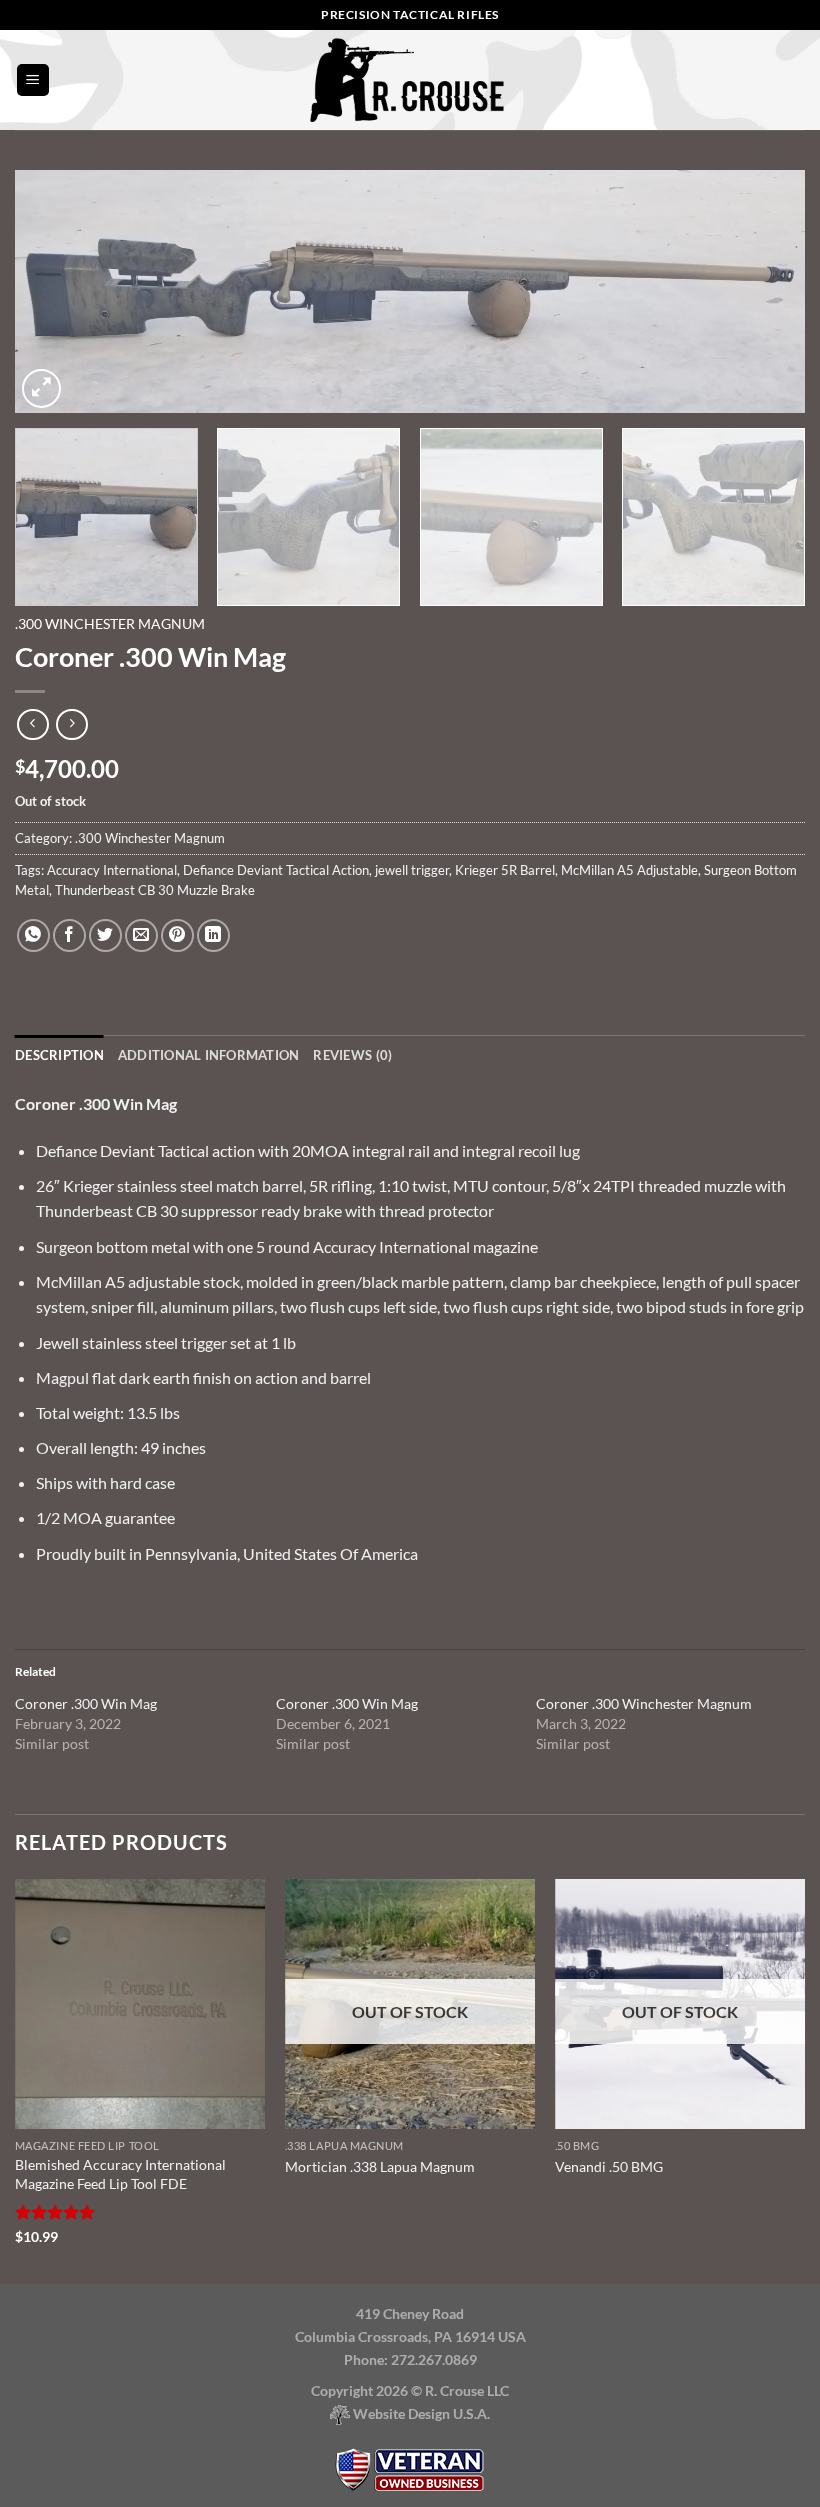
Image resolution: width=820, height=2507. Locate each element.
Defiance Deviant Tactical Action (276, 870)
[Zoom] (41, 388)
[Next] (764, 291)
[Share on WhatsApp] (33, 935)
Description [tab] (59, 1055)
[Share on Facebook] (69, 935)
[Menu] (33, 80)
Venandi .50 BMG (609, 2166)
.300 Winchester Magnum (110, 624)
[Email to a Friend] (141, 935)
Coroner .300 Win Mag (86, 1703)
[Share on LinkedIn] (213, 935)
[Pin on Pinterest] (177, 935)
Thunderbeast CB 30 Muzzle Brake (155, 890)
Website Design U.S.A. (420, 2413)
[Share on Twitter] (105, 935)
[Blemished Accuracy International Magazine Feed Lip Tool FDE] (140, 2004)
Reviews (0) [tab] (352, 1055)
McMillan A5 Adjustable (629, 870)
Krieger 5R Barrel (505, 870)
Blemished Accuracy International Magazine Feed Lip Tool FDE (120, 2174)
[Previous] (56, 291)
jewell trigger (412, 870)
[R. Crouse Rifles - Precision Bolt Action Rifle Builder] (410, 79)
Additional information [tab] (209, 1055)
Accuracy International (112, 870)
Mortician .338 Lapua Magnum (380, 2166)
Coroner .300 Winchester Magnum (644, 1703)
